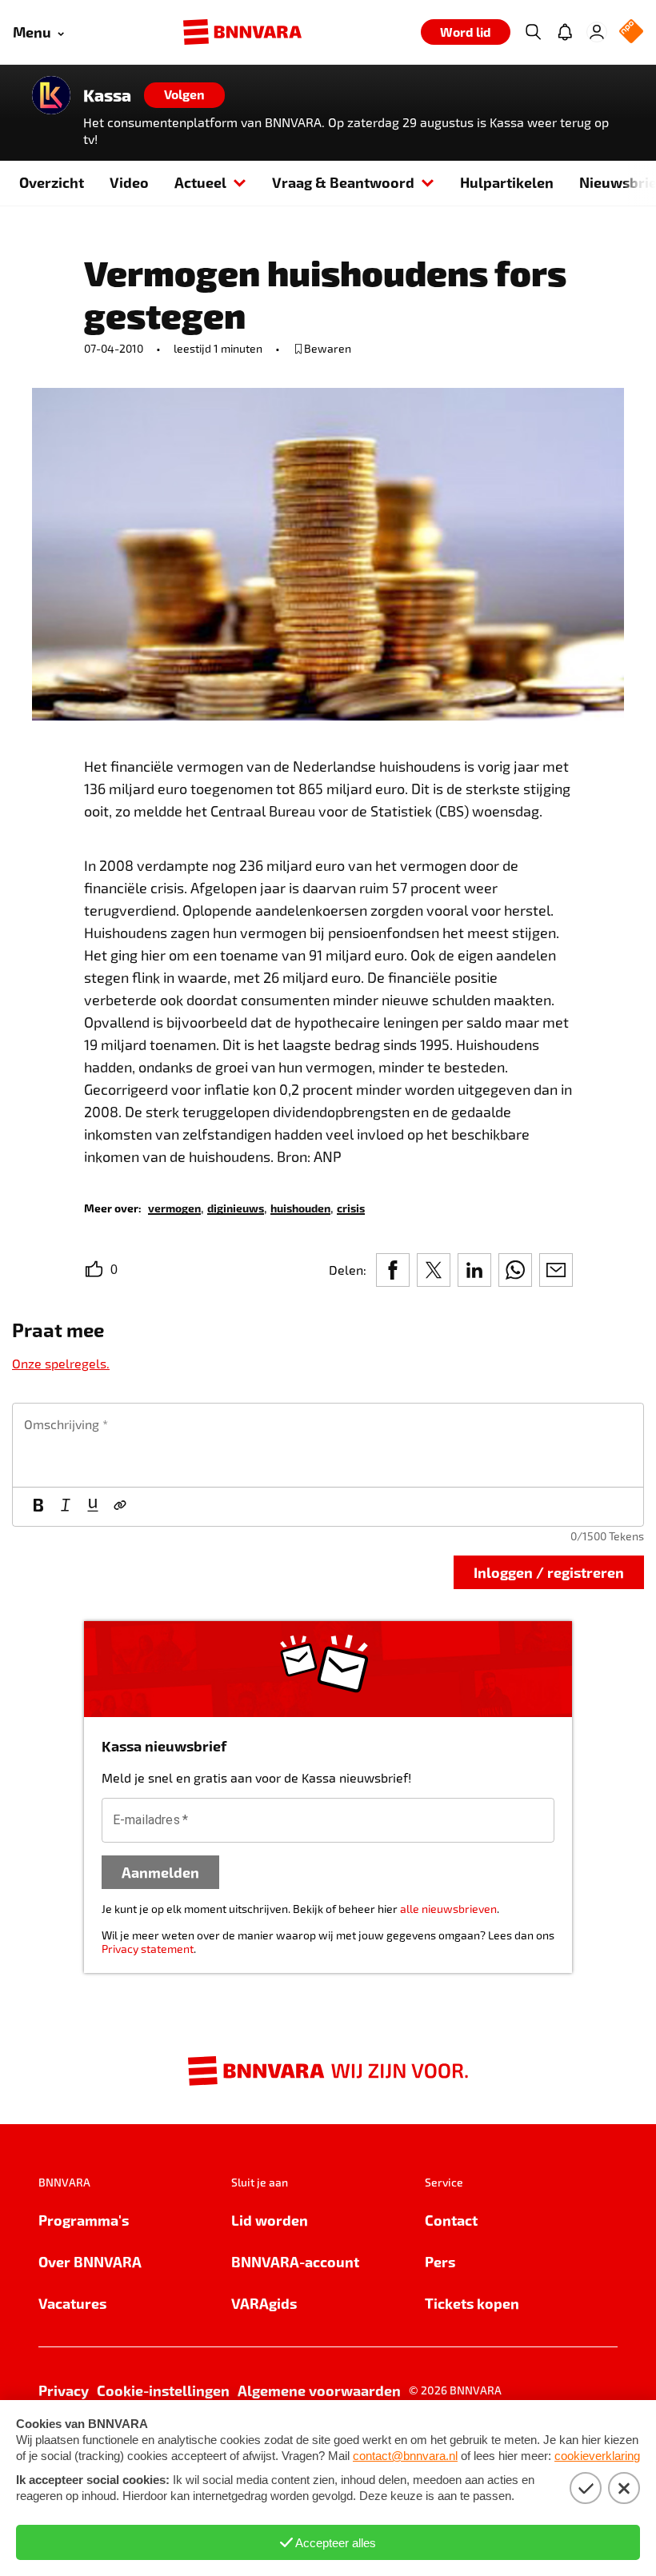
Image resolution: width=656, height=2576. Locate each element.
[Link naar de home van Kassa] (51, 95)
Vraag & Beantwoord (343, 182)
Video (129, 182)
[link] (174, 1207)
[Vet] (38, 1507)
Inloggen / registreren (549, 1572)
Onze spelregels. (61, 1363)
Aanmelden (160, 1872)
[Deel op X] (434, 1270)
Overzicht (52, 182)
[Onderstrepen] (93, 1507)
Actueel (200, 182)
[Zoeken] (533, 32)
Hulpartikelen (507, 182)
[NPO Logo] (631, 32)
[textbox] (328, 1445)
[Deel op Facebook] (393, 1270)
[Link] (120, 1507)
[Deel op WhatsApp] (515, 1270)
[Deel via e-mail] (556, 1270)
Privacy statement (148, 1949)
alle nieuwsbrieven (448, 1909)
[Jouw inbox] (565, 32)
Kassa (107, 95)
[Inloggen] (597, 32)
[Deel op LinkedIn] (474, 1270)
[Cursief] (66, 1507)
